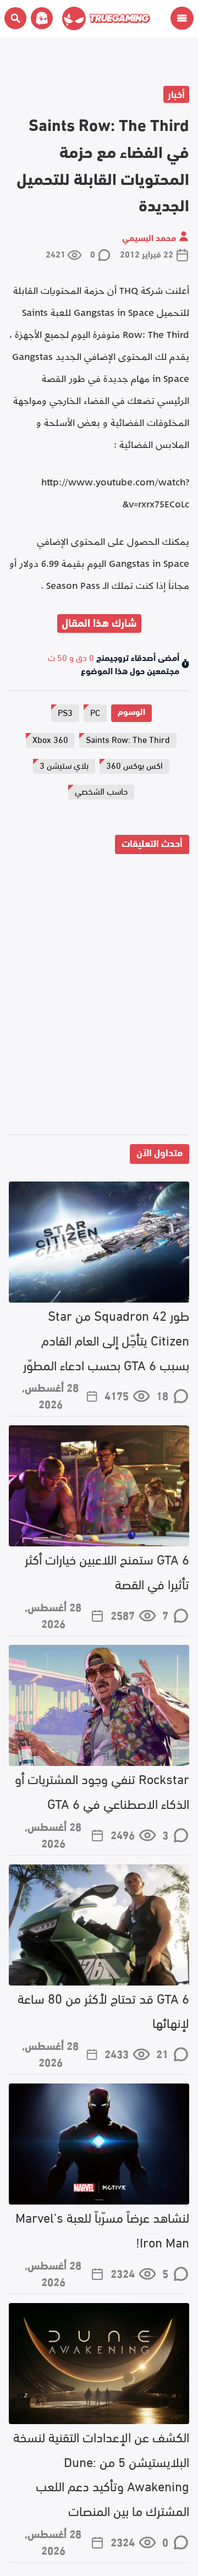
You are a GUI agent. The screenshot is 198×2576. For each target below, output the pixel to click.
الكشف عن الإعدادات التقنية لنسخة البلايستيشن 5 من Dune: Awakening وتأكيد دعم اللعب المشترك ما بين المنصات (101, 2473)
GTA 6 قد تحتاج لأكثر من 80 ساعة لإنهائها (103, 2010)
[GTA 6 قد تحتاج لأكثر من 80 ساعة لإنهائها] (99, 1925)
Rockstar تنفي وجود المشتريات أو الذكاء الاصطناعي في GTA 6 (102, 1790)
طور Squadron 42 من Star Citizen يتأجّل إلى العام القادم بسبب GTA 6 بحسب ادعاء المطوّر (106, 1339)
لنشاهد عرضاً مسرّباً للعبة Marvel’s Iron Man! (102, 2229)
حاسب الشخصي (101, 791)
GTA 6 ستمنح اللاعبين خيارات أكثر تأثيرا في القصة (107, 1571)
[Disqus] (99, 997)
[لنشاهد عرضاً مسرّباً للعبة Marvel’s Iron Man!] (99, 2144)
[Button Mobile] (182, 18)
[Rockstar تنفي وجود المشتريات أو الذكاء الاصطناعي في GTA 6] (99, 1705)
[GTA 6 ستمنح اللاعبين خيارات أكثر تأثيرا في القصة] (99, 1486)
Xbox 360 (50, 739)
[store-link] (40, 18)
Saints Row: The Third (128, 739)
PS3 (65, 712)
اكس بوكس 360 (134, 765)
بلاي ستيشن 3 (64, 765)
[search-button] (15, 18)
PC (95, 712)
